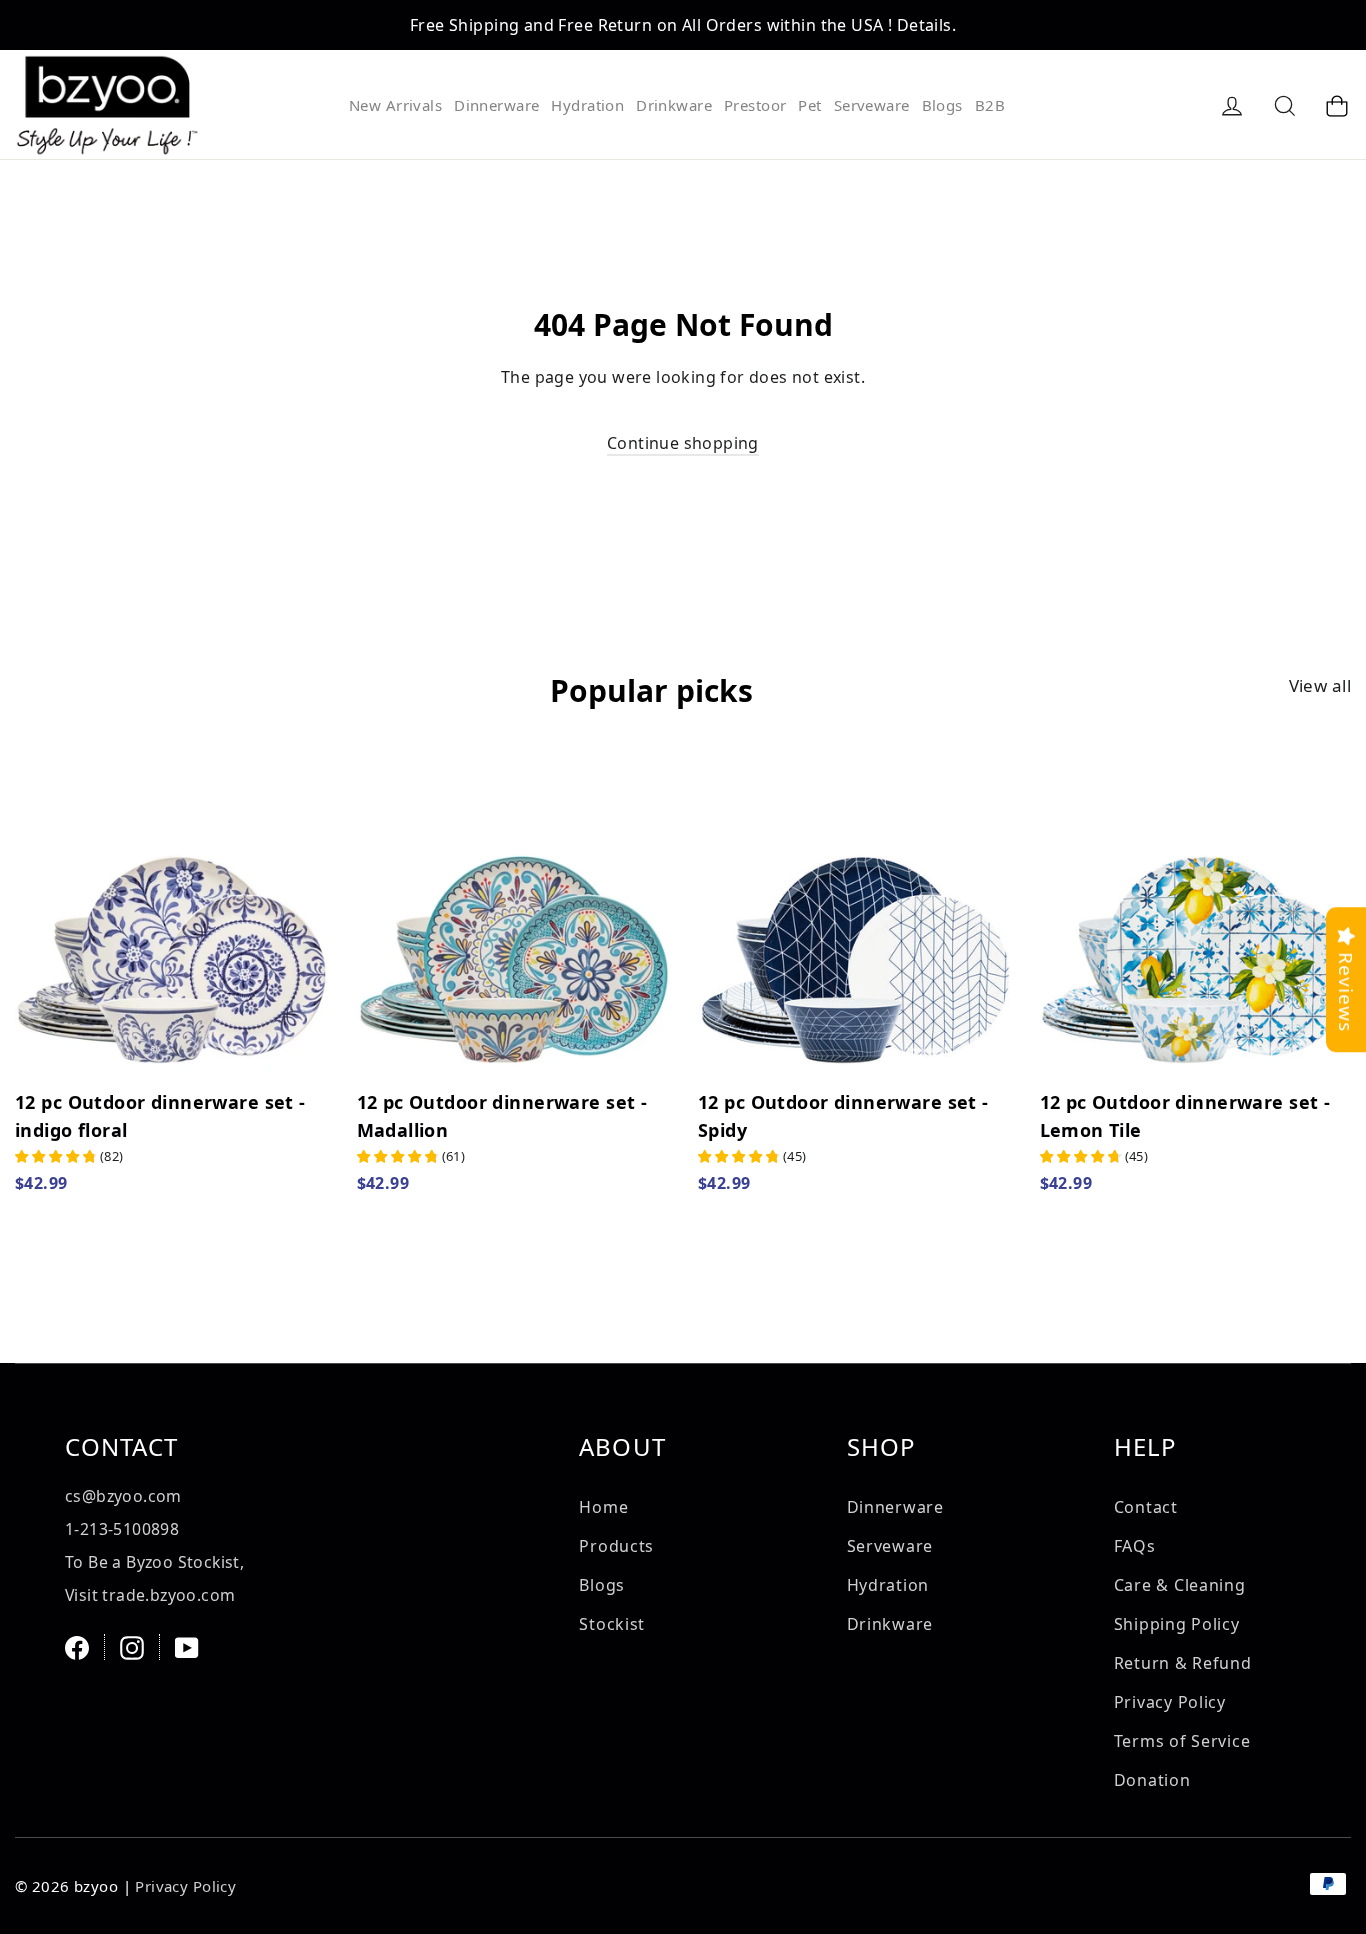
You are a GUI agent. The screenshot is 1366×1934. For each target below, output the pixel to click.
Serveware (872, 105)
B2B (990, 105)
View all (1320, 685)
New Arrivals (395, 105)
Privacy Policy (1170, 1702)
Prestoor (755, 105)
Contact (1146, 1507)
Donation (1152, 1780)
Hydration (587, 105)
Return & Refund (1183, 1663)
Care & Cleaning (1180, 1585)
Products (616, 1546)
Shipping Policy (1177, 1624)
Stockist (612, 1624)
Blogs (942, 105)
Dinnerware (496, 105)
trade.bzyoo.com (168, 1595)
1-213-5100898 (122, 1529)
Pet (809, 105)
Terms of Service (1182, 1741)
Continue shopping (683, 443)
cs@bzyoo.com (123, 1496)
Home (603, 1507)
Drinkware (674, 105)
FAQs (1135, 1546)
